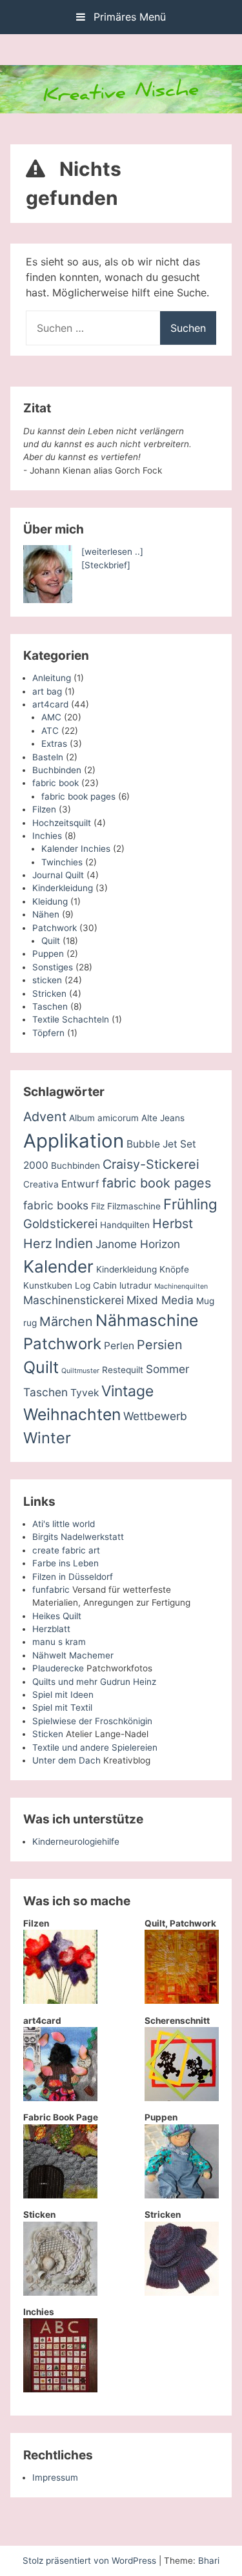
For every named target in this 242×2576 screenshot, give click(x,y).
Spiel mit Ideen (63, 1695)
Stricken (49, 994)
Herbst (173, 1224)
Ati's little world (64, 1524)
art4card (50, 704)
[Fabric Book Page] (60, 2195)
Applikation (74, 1141)
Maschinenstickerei (74, 1300)
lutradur (136, 1285)
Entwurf (80, 1184)
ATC (50, 731)
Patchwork (55, 928)
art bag (47, 691)
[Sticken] (60, 2292)
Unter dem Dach (66, 1760)
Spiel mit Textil (62, 1707)
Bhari (209, 2561)
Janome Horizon (138, 1244)
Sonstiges (53, 967)
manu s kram (59, 1642)
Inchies (47, 836)
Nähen (46, 914)
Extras (54, 744)
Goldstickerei (60, 1224)
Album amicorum (104, 1118)
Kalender (58, 1266)
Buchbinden (57, 770)
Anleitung (52, 678)
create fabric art (66, 1550)
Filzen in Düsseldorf (73, 1577)
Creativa (41, 1184)
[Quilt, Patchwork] (182, 2001)
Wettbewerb (155, 1416)
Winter (47, 1438)
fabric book (55, 783)
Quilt (51, 941)
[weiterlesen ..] (112, 552)
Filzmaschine (134, 1206)
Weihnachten (72, 1414)
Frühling (190, 1204)
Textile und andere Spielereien (95, 1747)
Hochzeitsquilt (62, 823)
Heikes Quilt (57, 1616)
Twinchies (62, 862)
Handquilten (125, 1225)
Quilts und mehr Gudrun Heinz (94, 1682)
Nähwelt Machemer (73, 1655)
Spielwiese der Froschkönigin (92, 1721)
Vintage (127, 1391)
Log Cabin (96, 1285)
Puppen (48, 954)
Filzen (44, 809)
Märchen (66, 1322)
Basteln (48, 757)
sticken (47, 980)
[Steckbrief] (106, 565)
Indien (74, 1243)
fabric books (56, 1205)
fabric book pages (78, 796)
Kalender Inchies (76, 849)
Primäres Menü (128, 17)
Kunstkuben (48, 1285)
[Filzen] (60, 2001)
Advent (45, 1117)
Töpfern (48, 1033)
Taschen (50, 1006)
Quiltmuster (80, 1371)
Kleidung (50, 901)
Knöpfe (174, 1269)
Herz (38, 1244)
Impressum (55, 2477)
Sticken (48, 1734)
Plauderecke (58, 1668)
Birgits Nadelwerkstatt (78, 1537)
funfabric (51, 1590)
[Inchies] (60, 2389)
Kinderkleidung (63, 888)
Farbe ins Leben (66, 1563)
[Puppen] (182, 2195)
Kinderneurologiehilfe (76, 1841)
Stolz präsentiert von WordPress (91, 2561)
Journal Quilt (58, 875)
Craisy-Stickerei (151, 1164)
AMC (51, 717)
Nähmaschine (147, 1320)
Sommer (167, 1369)
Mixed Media (160, 1300)
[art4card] (60, 2098)
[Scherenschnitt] (182, 2098)
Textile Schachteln (71, 1019)
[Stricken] (182, 2292)
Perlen (119, 1346)
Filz (98, 1206)
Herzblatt (51, 1629)
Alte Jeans (163, 1118)
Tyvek (85, 1393)
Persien (160, 1345)
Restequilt (123, 1370)
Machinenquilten (181, 1286)
